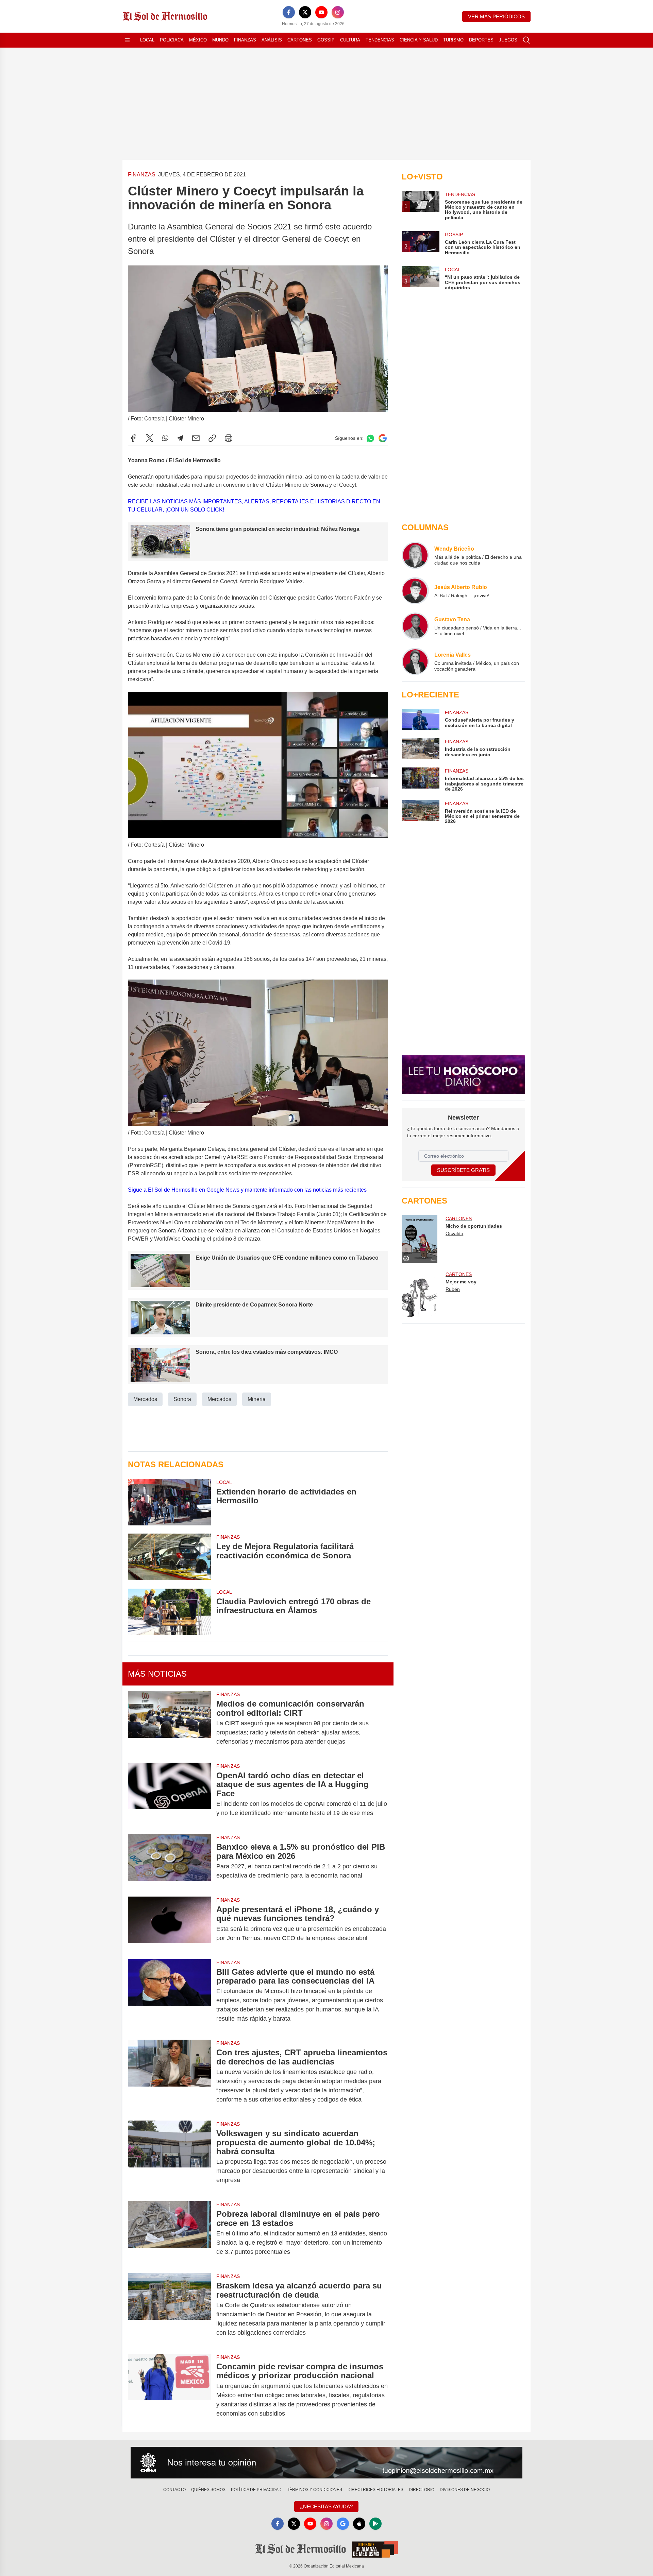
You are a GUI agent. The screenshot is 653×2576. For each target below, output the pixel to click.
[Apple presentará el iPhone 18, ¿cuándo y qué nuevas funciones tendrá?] (169, 1924)
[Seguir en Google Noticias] (383, 438)
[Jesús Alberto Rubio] (415, 591)
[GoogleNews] (343, 2524)
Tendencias (380, 40)
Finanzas (245, 40)
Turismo (453, 40)
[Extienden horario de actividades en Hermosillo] (169, 1502)
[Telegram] (180, 438)
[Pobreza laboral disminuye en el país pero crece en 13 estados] (169, 2233)
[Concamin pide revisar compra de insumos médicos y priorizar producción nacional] (169, 2390)
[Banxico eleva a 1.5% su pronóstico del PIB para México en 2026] (169, 1861)
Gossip (326, 40)
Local (147, 40)
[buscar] (526, 40)
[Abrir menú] (127, 40)
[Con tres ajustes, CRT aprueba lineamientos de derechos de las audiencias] (169, 2076)
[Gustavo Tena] (415, 626)
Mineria (257, 1399)
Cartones (300, 40)
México (198, 40)
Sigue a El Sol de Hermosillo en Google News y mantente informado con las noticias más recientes (247, 1190)
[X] (305, 12)
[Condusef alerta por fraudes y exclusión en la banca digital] (420, 720)
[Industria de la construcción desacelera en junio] (420, 749)
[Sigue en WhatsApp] (370, 438)
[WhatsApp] (165, 438)
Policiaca (172, 40)
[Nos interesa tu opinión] (326, 2463)
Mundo (220, 40)
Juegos (508, 40)
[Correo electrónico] (196, 438)
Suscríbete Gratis (463, 1170)
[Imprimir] (229, 438)
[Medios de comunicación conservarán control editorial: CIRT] (169, 1723)
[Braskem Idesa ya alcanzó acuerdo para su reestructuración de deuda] (169, 2309)
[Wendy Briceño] (415, 555)
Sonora (182, 1399)
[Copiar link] (212, 438)
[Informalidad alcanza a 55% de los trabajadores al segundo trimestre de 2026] (420, 780)
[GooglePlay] (375, 2524)
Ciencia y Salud (419, 40)
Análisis (272, 40)
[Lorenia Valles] (415, 661)
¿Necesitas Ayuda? (326, 2506)
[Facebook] (289, 12)
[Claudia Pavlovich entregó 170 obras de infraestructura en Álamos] (169, 1612)
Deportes (481, 40)
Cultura (350, 40)
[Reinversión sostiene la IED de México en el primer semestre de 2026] (420, 812)
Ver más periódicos (496, 16)
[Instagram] (338, 12)
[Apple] (359, 2524)
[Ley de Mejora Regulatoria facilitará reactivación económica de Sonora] (169, 1557)
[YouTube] (321, 12)
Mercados (145, 1399)
